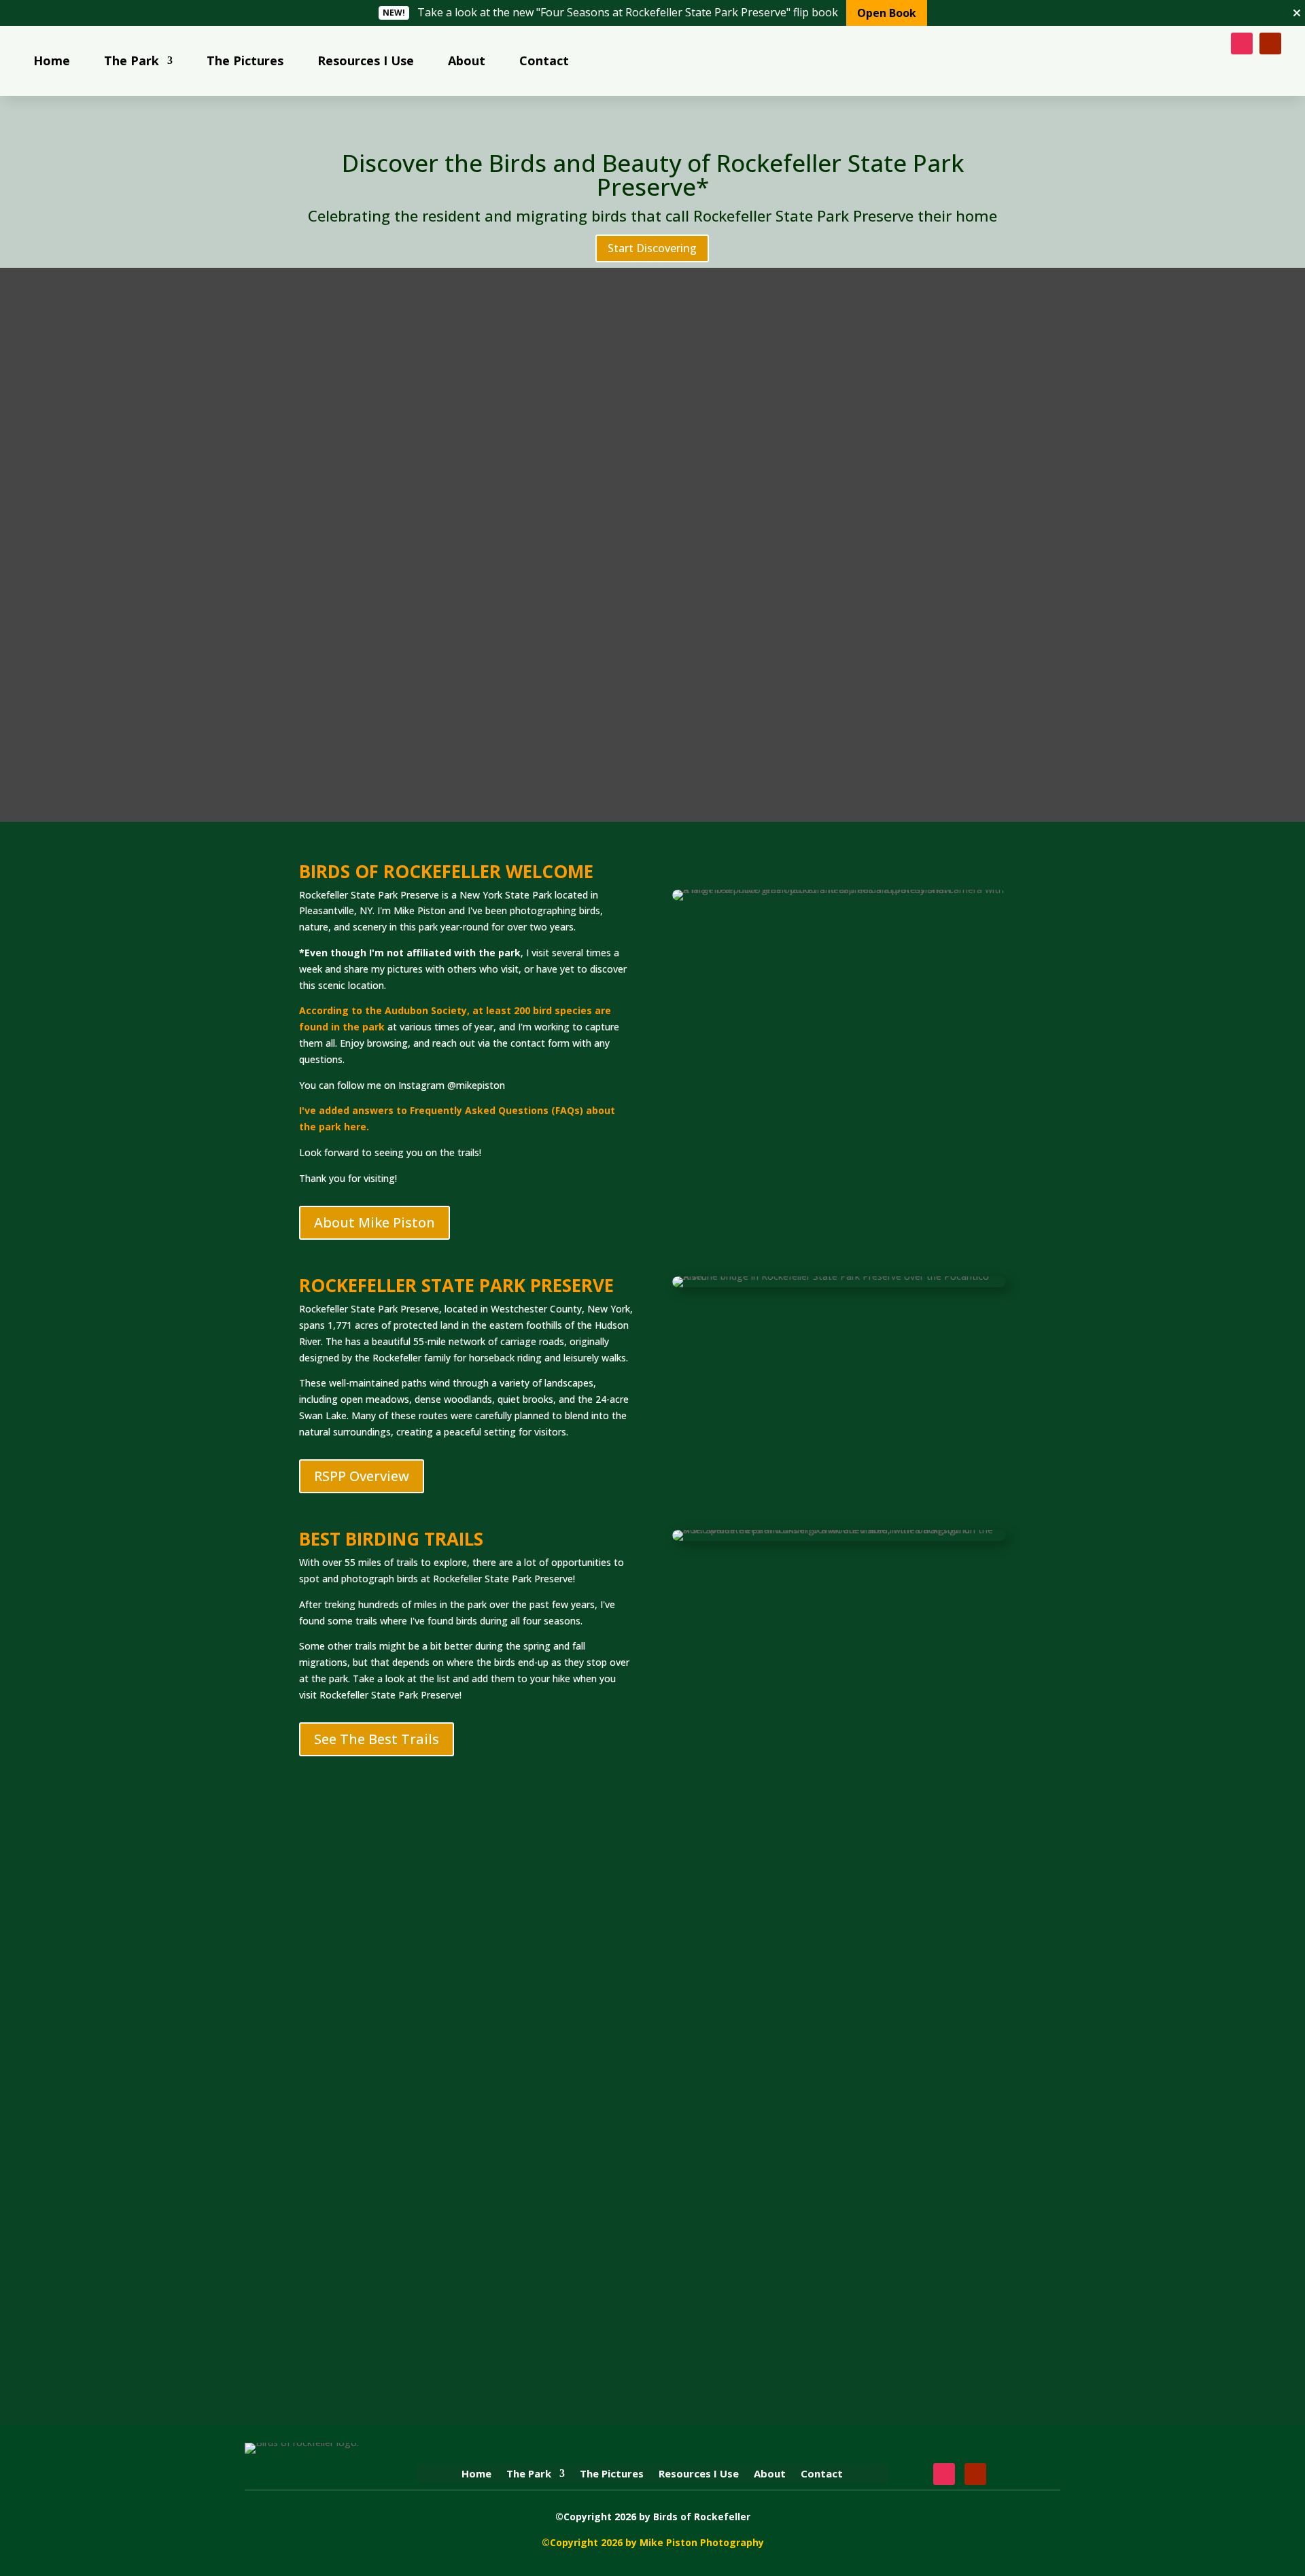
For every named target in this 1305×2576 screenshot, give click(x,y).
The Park (132, 60)
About (467, 60)
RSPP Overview (362, 1476)
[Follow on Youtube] (1270, 43)
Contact (544, 60)
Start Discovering (652, 248)
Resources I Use (366, 60)
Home (52, 60)
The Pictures (245, 60)
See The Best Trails (377, 1739)
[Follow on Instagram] (1242, 43)
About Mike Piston (375, 1222)
